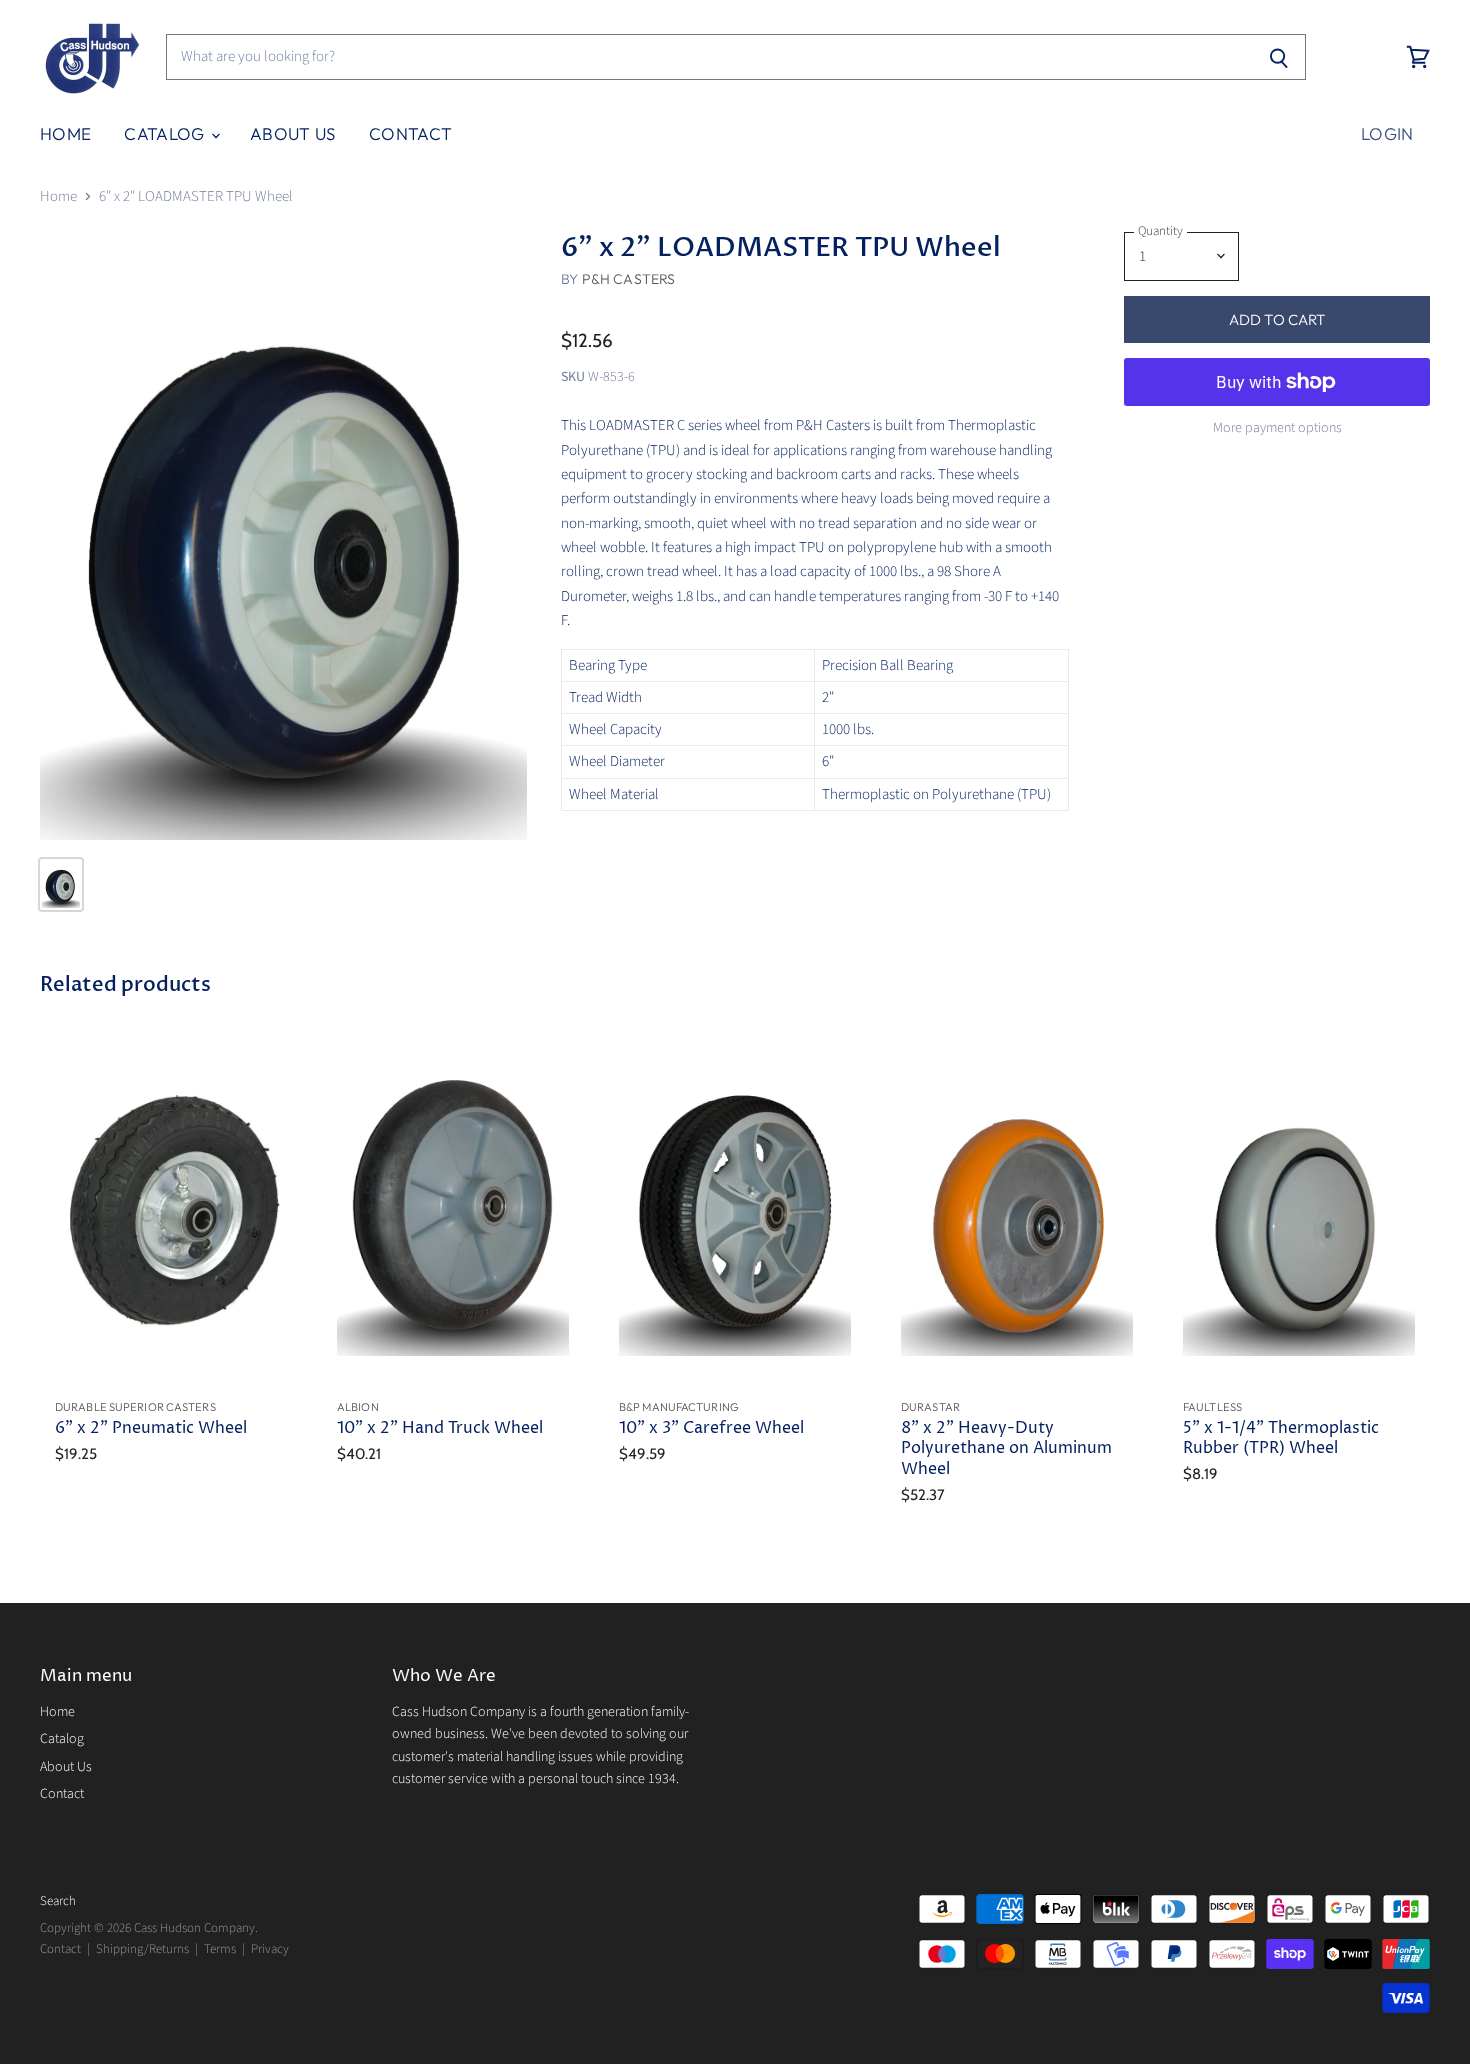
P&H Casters (629, 279)
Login (1387, 133)
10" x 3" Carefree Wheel (711, 1428)
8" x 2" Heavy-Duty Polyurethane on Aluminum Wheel (1006, 1449)
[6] (283, 536)
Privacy (270, 1949)
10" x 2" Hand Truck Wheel (440, 1428)
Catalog (166, 133)
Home (65, 133)
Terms (220, 1949)
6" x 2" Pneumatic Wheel (151, 1428)
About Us (293, 133)
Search (58, 1901)
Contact (410, 133)
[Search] (1279, 57)
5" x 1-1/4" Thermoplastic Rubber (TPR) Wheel (1281, 1438)
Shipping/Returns (142, 1949)
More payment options (1277, 428)
